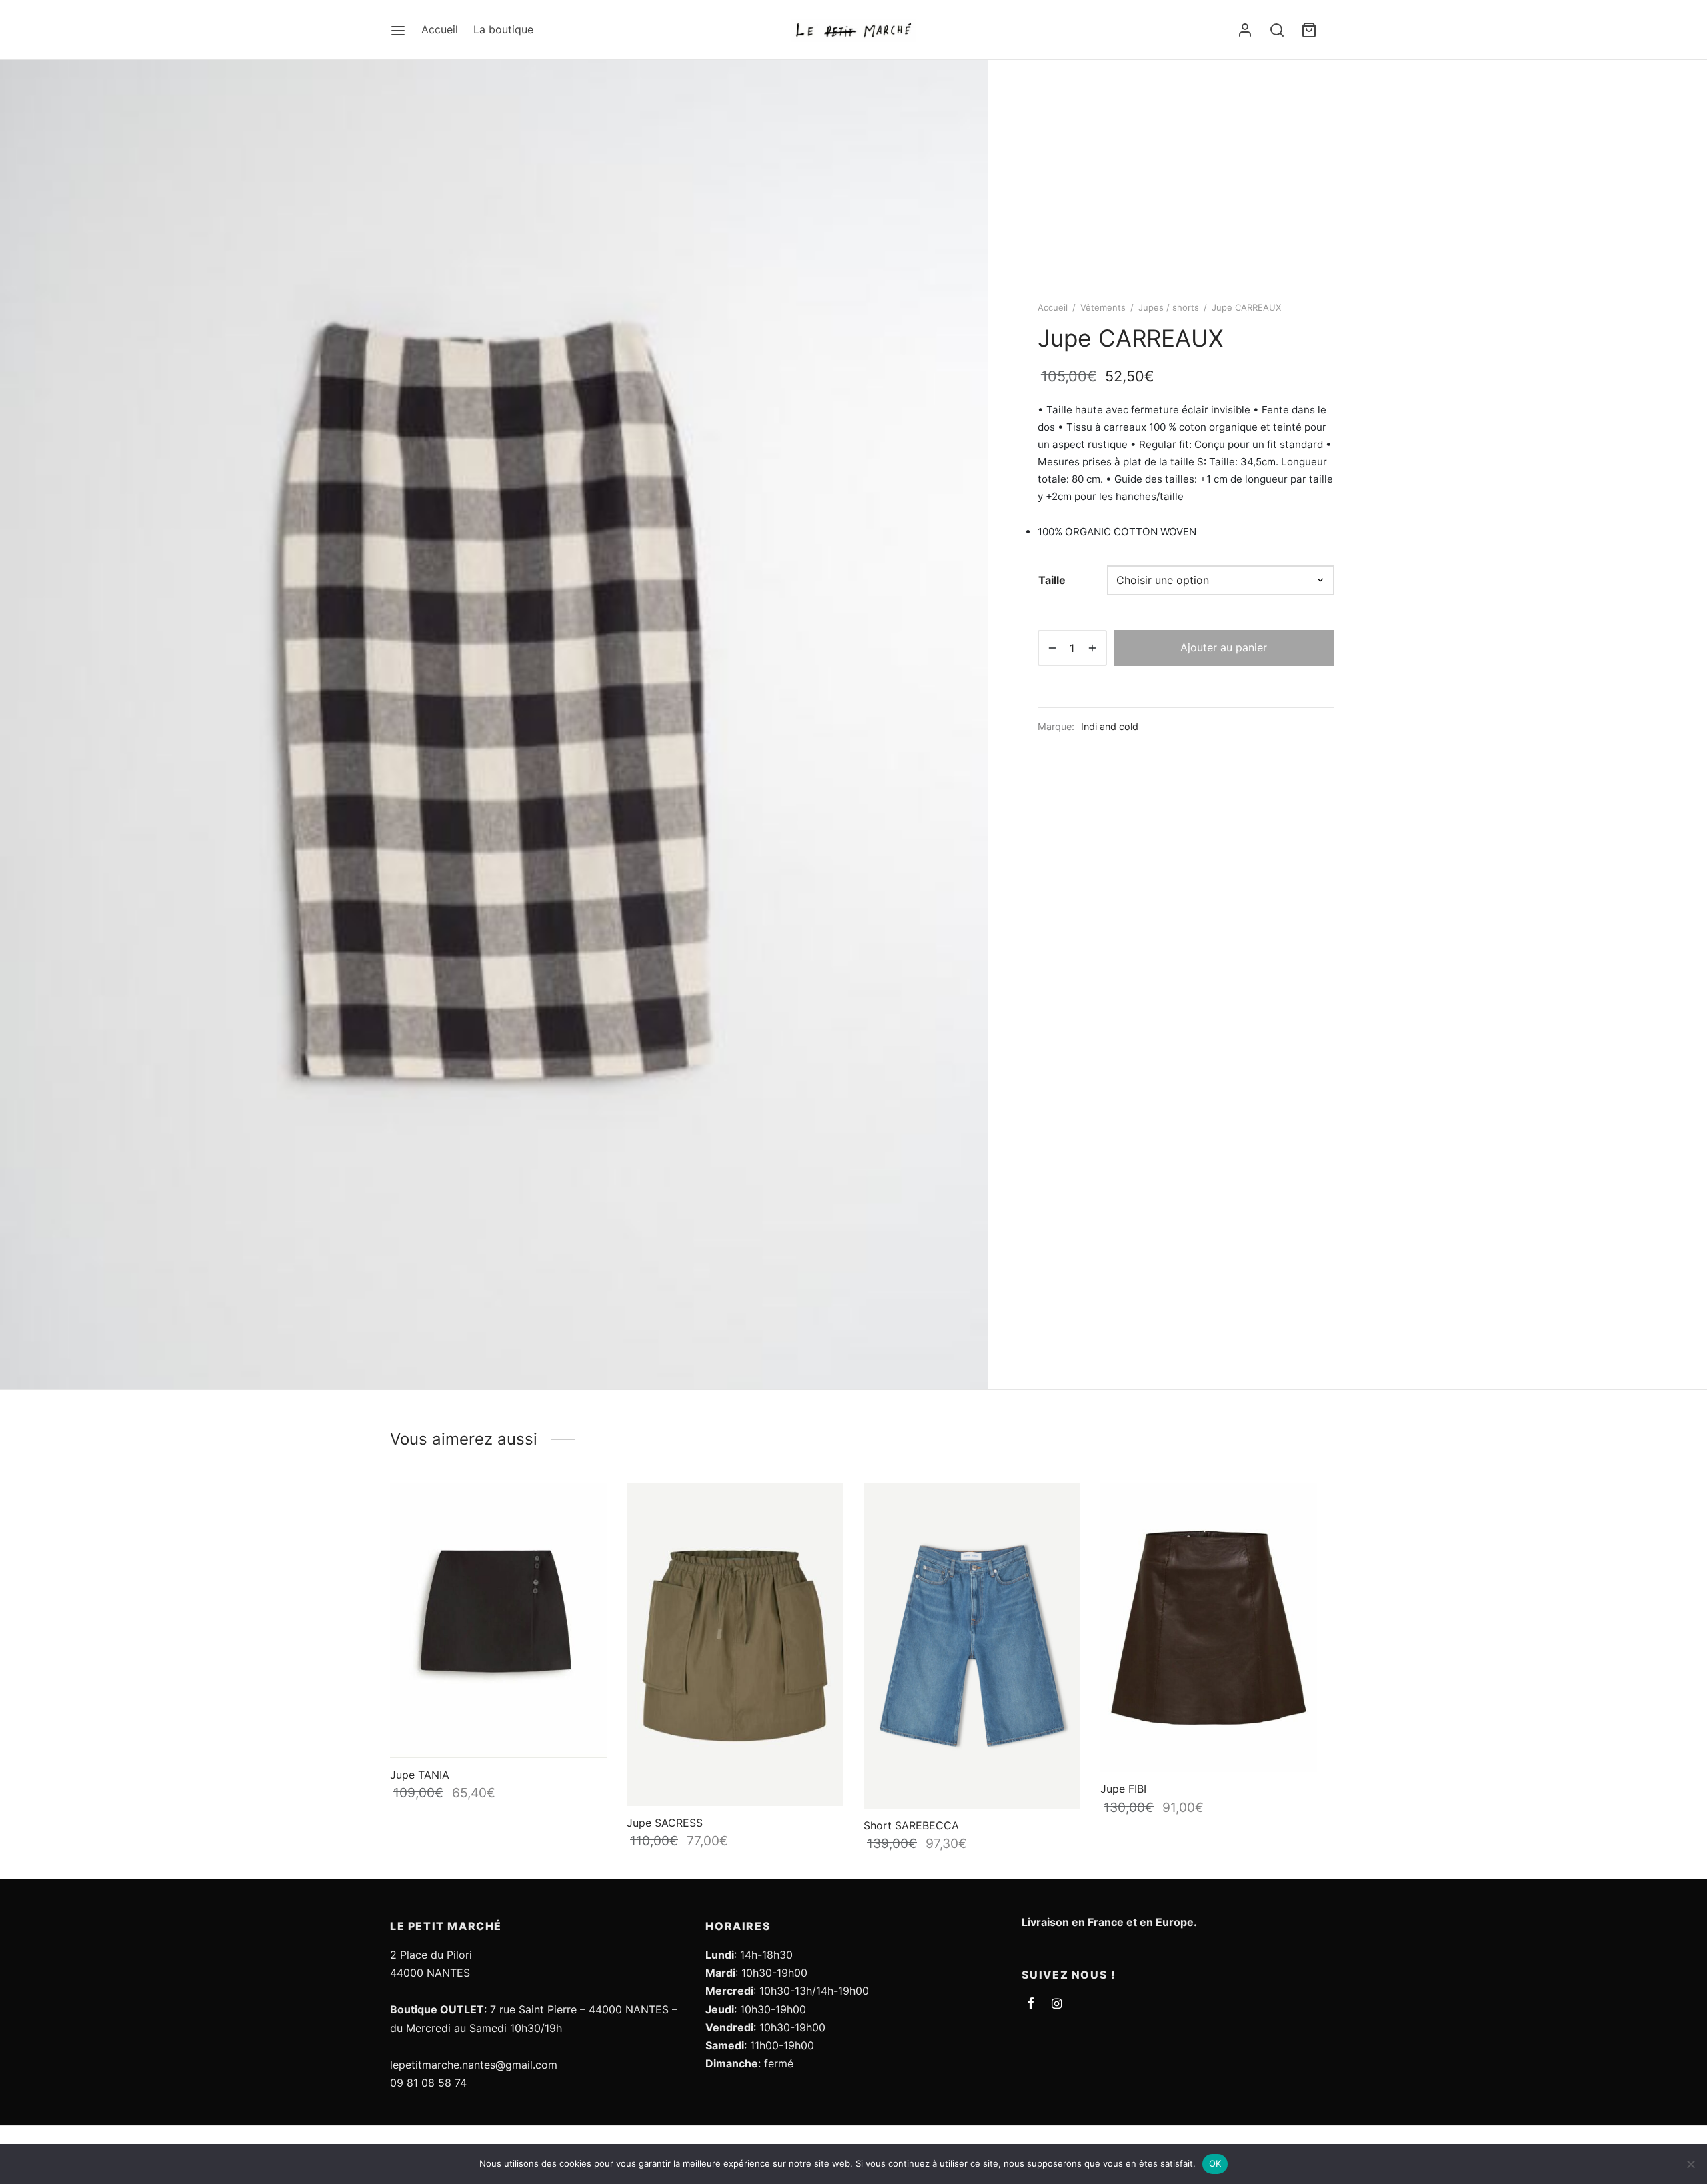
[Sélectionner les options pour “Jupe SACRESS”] (821, 1511)
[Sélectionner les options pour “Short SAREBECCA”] (1058, 1511)
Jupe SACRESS (665, 1823)
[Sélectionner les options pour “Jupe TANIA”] (584, 1509)
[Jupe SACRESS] (735, 1645)
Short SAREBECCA (911, 1825)
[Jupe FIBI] (1209, 1628)
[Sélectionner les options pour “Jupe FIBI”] (1294, 1509)
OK (1215, 2163)
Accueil (440, 29)
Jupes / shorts (1169, 307)
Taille (1052, 580)
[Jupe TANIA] (498, 1621)
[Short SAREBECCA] (972, 1646)
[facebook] (1031, 2004)
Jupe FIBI (1123, 1789)
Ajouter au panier (1224, 647)
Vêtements (1103, 307)
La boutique (503, 29)
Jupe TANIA (420, 1774)
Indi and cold (1110, 726)
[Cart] (1309, 30)
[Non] (1690, 2164)
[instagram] (1057, 2004)
